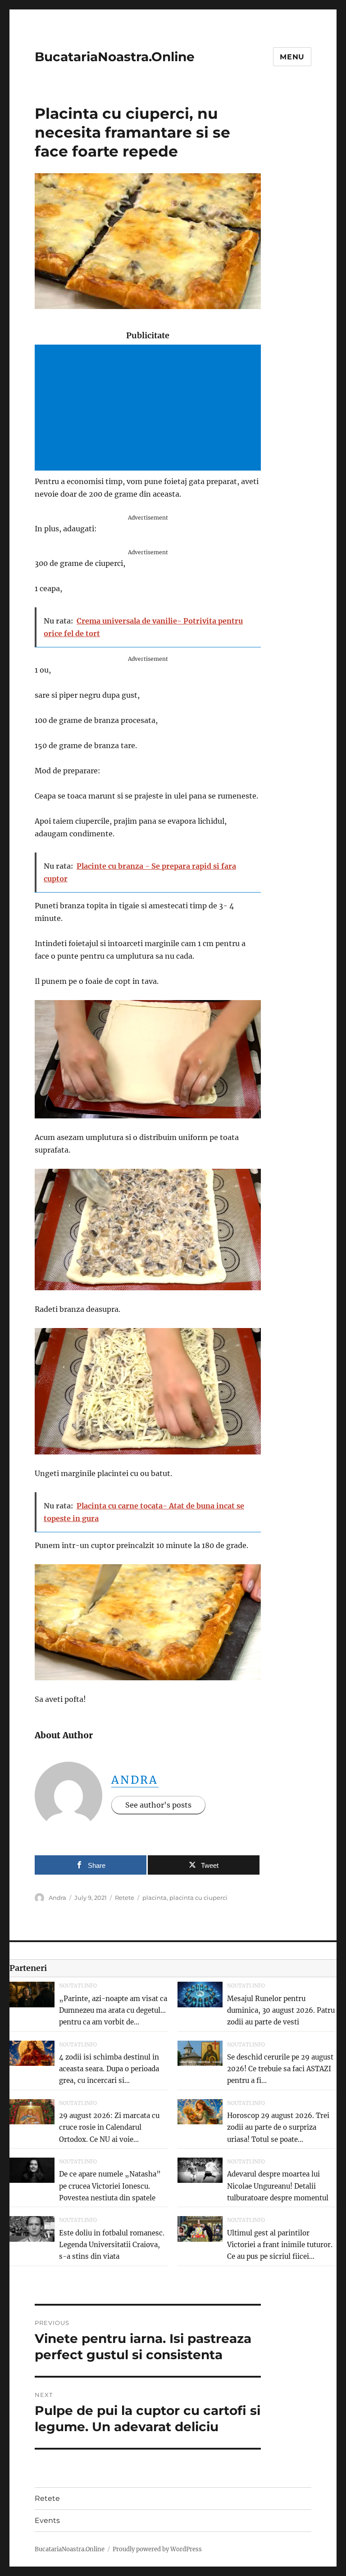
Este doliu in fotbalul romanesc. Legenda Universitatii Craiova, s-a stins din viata (112, 2245)
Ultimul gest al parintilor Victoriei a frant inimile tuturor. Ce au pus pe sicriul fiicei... (280, 2245)
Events (47, 2520)
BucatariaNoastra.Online (115, 57)
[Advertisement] (150, 408)
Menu (292, 57)
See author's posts (158, 1805)
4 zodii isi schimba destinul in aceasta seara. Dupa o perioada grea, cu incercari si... (109, 2069)
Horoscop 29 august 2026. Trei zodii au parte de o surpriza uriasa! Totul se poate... (278, 2127)
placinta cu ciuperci (198, 1898)
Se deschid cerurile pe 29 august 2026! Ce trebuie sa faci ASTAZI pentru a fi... (280, 2069)
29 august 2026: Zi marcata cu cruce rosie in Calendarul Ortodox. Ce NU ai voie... (109, 2127)
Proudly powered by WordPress (157, 2549)
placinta (155, 1898)
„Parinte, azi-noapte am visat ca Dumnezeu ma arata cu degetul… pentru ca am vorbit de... (113, 2011)
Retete (125, 1898)
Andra (135, 1780)
